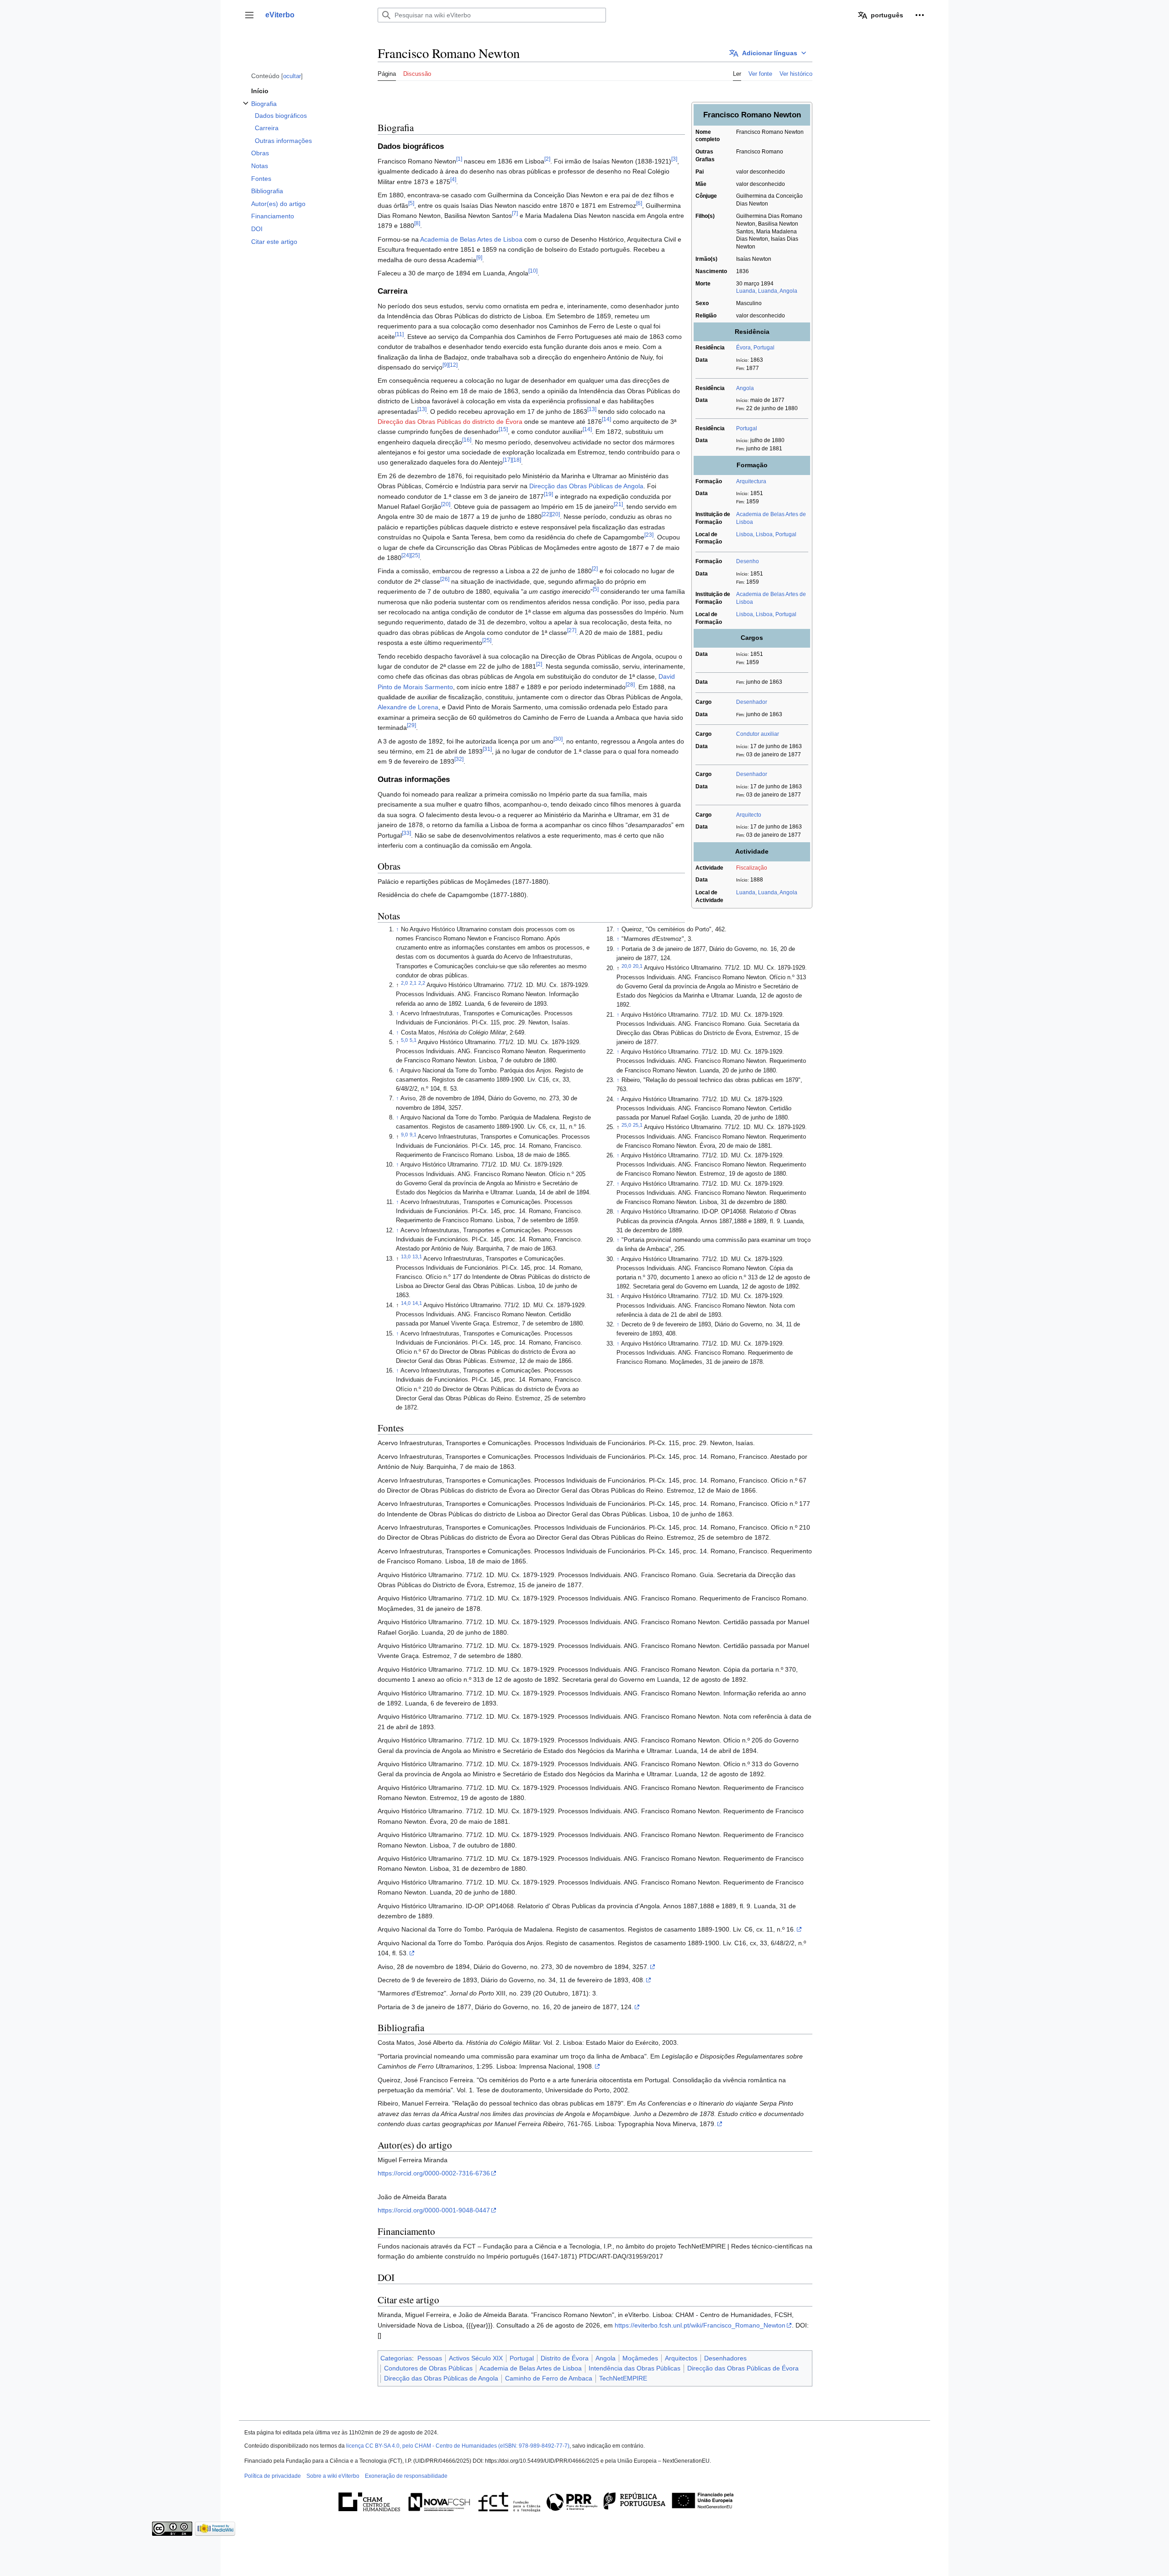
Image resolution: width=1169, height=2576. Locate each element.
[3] (674, 159)
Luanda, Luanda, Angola (767, 291)
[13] (422, 409)
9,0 (404, 1135)
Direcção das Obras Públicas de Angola (586, 486)
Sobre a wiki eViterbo (333, 2476)
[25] (415, 555)
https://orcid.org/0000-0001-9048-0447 (434, 2210)
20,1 (638, 966)
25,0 (626, 1125)
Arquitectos (681, 2358)
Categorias (396, 2358)
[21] (618, 504)
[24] (406, 555)
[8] (417, 224)
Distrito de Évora (565, 2358)
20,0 (626, 966)
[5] (411, 203)
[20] (446, 504)
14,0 (406, 1303)
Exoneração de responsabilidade (406, 2476)
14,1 (417, 1303)
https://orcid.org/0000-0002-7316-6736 (434, 2173)
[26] (445, 579)
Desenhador (752, 702)
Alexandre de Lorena (408, 707)
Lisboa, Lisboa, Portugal (766, 534)
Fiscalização (752, 868)
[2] (547, 159)
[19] (548, 494)
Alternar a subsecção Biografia (246, 108)
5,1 (413, 1040)
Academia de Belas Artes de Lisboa (471, 239)
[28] (630, 684)
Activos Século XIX (476, 2358)
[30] (558, 739)
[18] (516, 460)
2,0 (404, 983)
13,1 (417, 1256)
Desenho (748, 561)
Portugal (747, 428)
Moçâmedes (640, 2358)
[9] (479, 257)
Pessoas (430, 2358)
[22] (546, 515)
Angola (745, 388)
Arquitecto (749, 815)
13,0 (406, 1256)
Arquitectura (751, 481)
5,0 (404, 1040)
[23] (649, 535)
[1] (459, 159)
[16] (467, 440)
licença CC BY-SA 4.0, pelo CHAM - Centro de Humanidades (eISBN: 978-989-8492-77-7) (458, 2446)
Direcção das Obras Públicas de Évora (743, 2368)
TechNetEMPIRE (623, 2378)
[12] (453, 365)
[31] (487, 749)
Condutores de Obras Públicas (428, 2368)
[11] (399, 334)
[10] (533, 271)
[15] (503, 430)
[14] (606, 419)
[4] (453, 179)
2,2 (422, 983)
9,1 (413, 1135)
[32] (459, 759)
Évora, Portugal (755, 348)
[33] (406, 833)
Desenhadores (725, 2358)
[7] (515, 213)
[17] (507, 460)
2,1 (413, 983)
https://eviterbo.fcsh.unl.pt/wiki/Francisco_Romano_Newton (700, 2325)
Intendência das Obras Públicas (635, 2368)
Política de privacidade (273, 2476)
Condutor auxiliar (758, 734)
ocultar (292, 76)
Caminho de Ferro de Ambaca (549, 2378)
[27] (572, 630)
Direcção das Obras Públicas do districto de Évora (450, 422)
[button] (249, 15)
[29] (411, 726)
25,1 (638, 1125)
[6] (639, 203)
